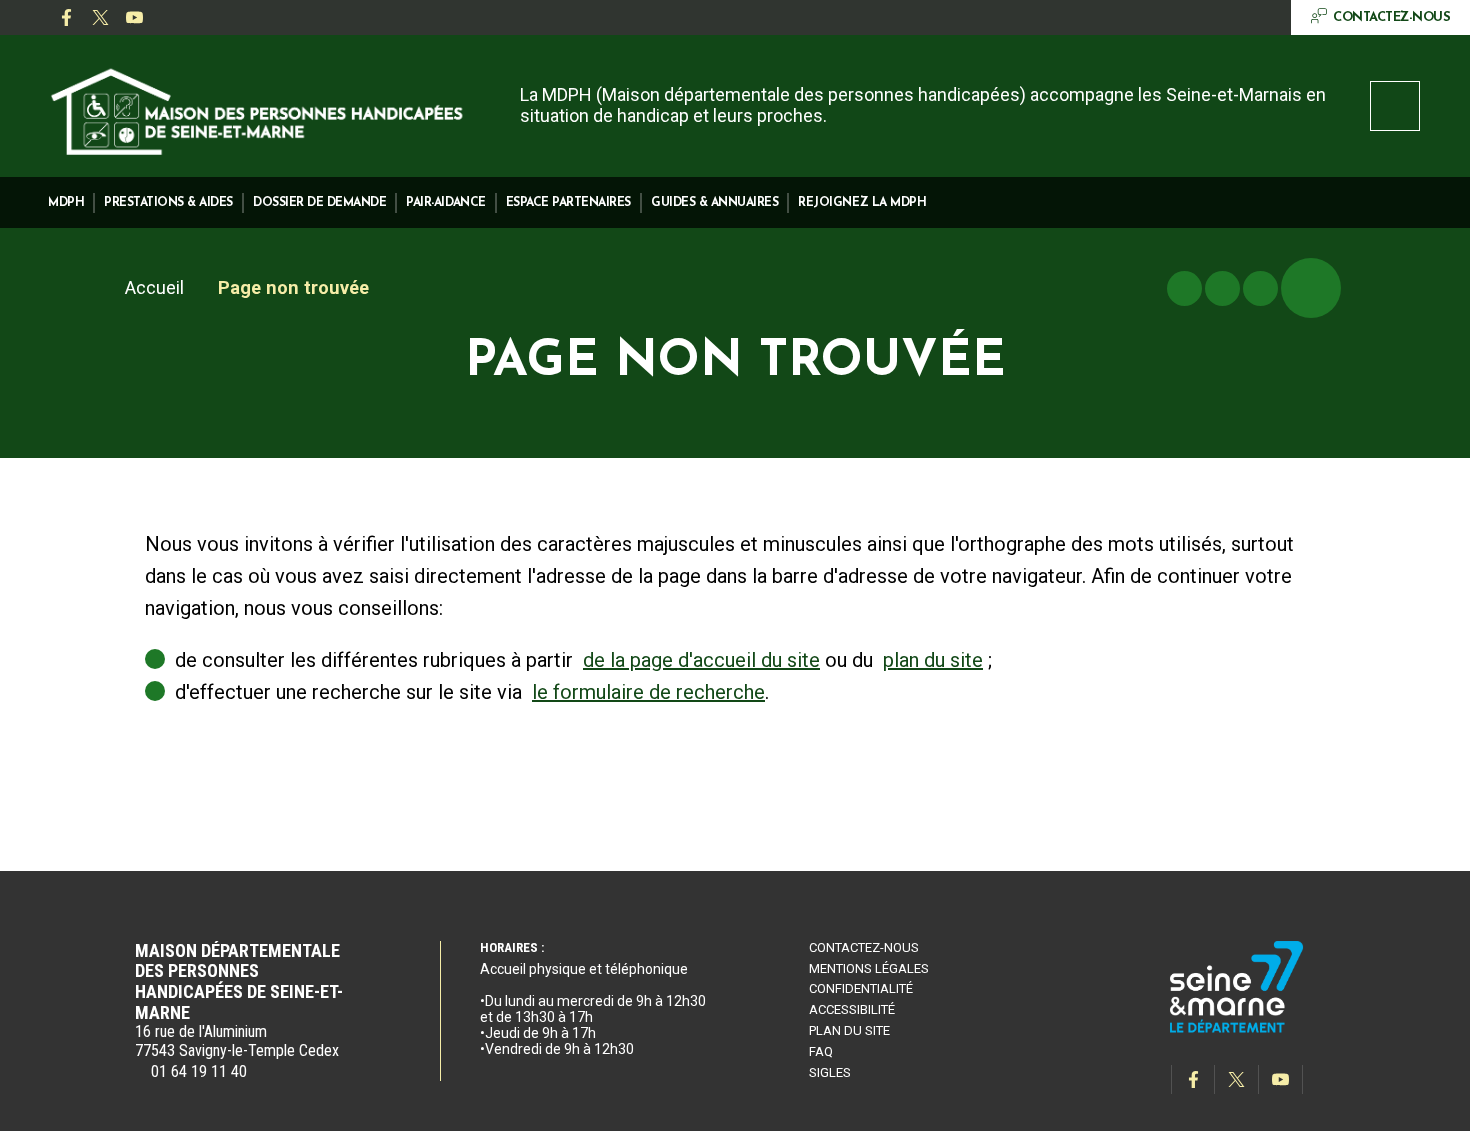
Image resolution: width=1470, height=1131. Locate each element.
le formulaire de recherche (648, 692)
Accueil (154, 287)
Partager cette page (1311, 288)
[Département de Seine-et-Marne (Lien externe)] (1237, 1029)
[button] (66, 202)
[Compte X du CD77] (100, 18)
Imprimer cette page (1184, 288)
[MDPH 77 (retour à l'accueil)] (258, 108)
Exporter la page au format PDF (1222, 288)
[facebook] (66, 18)
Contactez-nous (864, 947)
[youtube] (134, 18)
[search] (1395, 106)
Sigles (830, 1072)
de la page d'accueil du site (701, 660)
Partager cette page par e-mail (1260, 288)
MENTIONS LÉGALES (869, 968)
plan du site (933, 660)
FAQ (821, 1051)
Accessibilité (852, 1009)
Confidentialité (861, 988)
